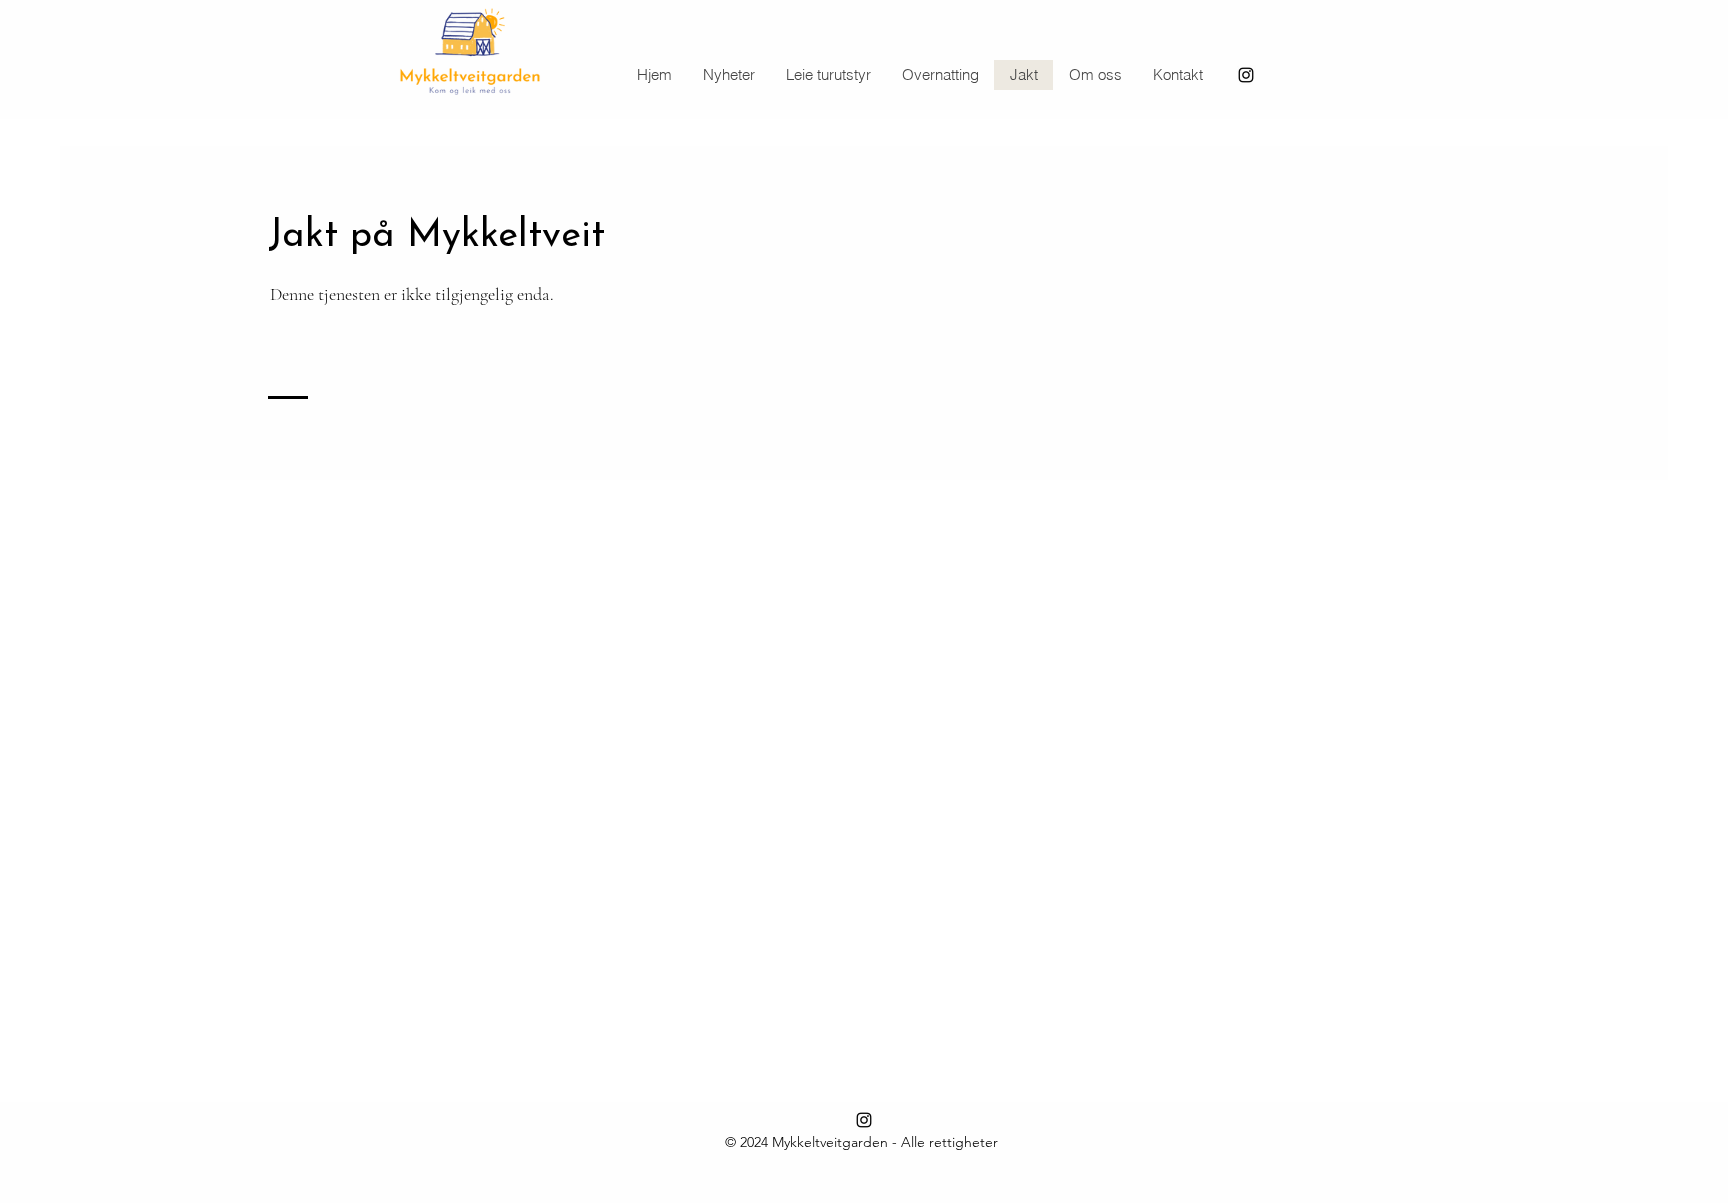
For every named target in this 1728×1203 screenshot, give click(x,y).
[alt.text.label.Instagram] (1246, 75)
